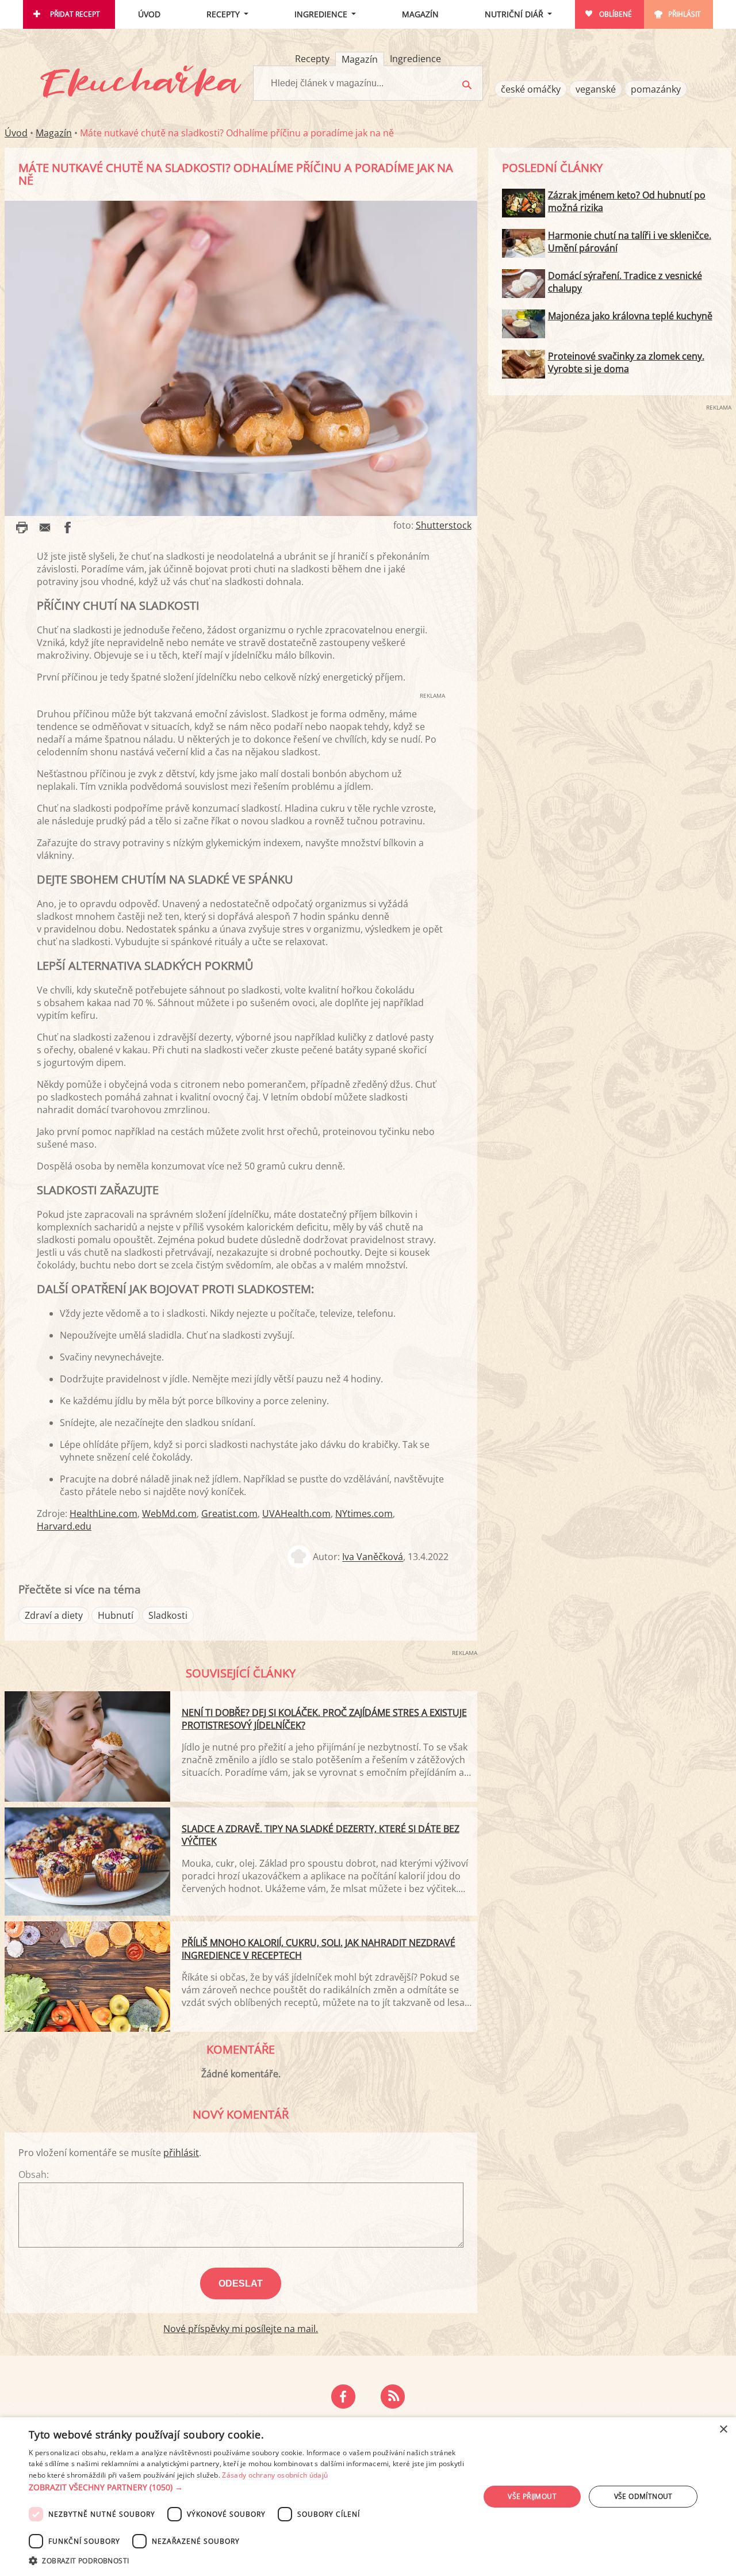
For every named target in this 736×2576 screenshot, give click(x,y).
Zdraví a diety (54, 1615)
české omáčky (531, 89)
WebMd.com (169, 1514)
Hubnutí (116, 1615)
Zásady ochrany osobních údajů (275, 2475)
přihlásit (181, 2153)
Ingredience (321, 14)
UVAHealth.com (296, 1514)
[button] (248, 2487)
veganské (596, 89)
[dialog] (368, 2497)
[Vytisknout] (22, 528)
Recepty (223, 14)
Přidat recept (75, 14)
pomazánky (656, 89)
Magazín (420, 14)
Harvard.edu (64, 1526)
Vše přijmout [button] (532, 2496)
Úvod (149, 14)
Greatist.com (229, 1514)
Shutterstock (444, 525)
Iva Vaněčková (373, 1557)
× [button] (723, 2430)
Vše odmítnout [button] (643, 2496)
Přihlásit (685, 14)
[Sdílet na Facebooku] (68, 528)
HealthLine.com (103, 1514)
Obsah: (34, 2174)
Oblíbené (616, 14)
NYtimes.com (364, 1514)
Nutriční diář (514, 14)
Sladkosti (168, 1615)
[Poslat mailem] (45, 528)
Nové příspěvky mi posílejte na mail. (241, 2329)
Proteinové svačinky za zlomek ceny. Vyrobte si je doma (626, 362)
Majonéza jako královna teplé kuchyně (630, 316)
